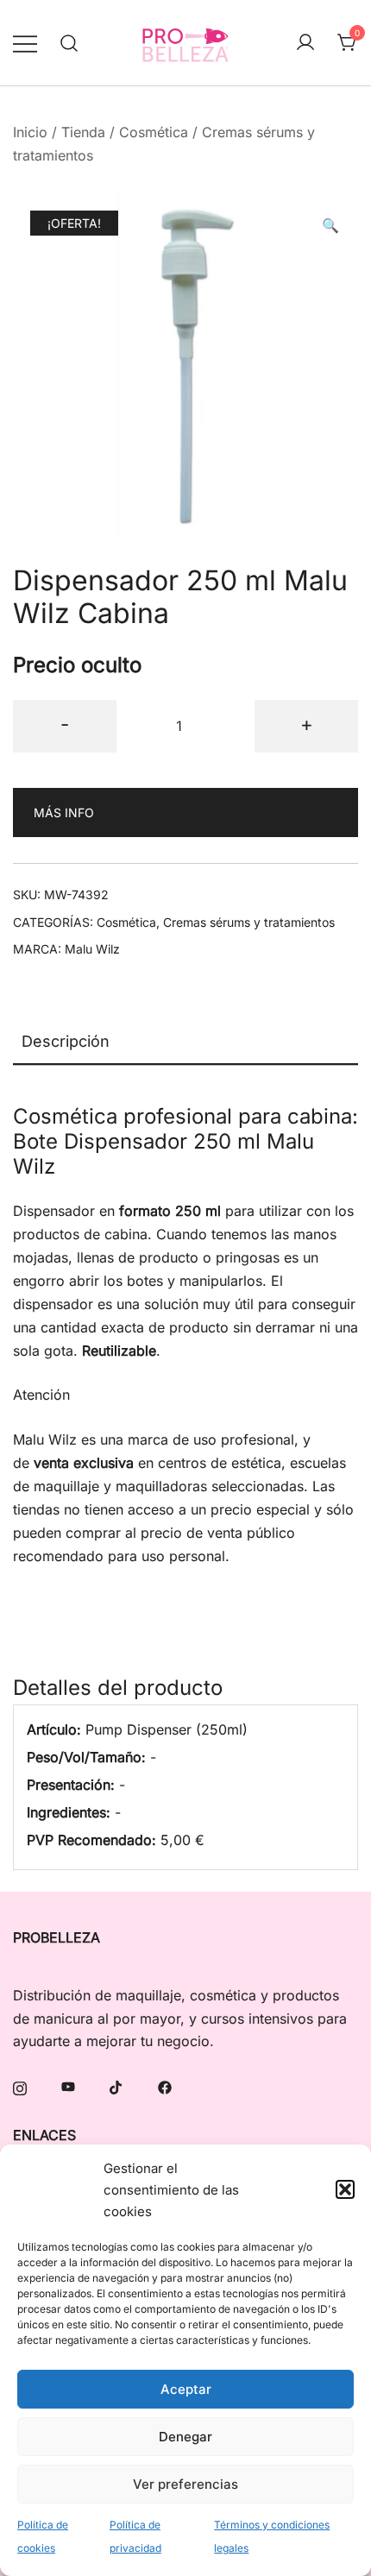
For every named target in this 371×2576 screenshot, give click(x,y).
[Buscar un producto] (69, 43)
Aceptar (186, 2389)
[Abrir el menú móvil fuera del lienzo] (25, 43)
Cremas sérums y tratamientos (249, 922)
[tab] (185, 1042)
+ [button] (307, 724)
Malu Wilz (92, 949)
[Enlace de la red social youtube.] (68, 2086)
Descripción (66, 1041)
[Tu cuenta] (305, 43)
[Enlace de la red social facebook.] (165, 2086)
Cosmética (154, 132)
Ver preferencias (185, 2484)
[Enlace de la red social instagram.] (20, 2086)
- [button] (65, 724)
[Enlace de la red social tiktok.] (116, 2086)
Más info (64, 812)
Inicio (30, 132)
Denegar (185, 2437)
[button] (345, 2189)
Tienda (83, 132)
